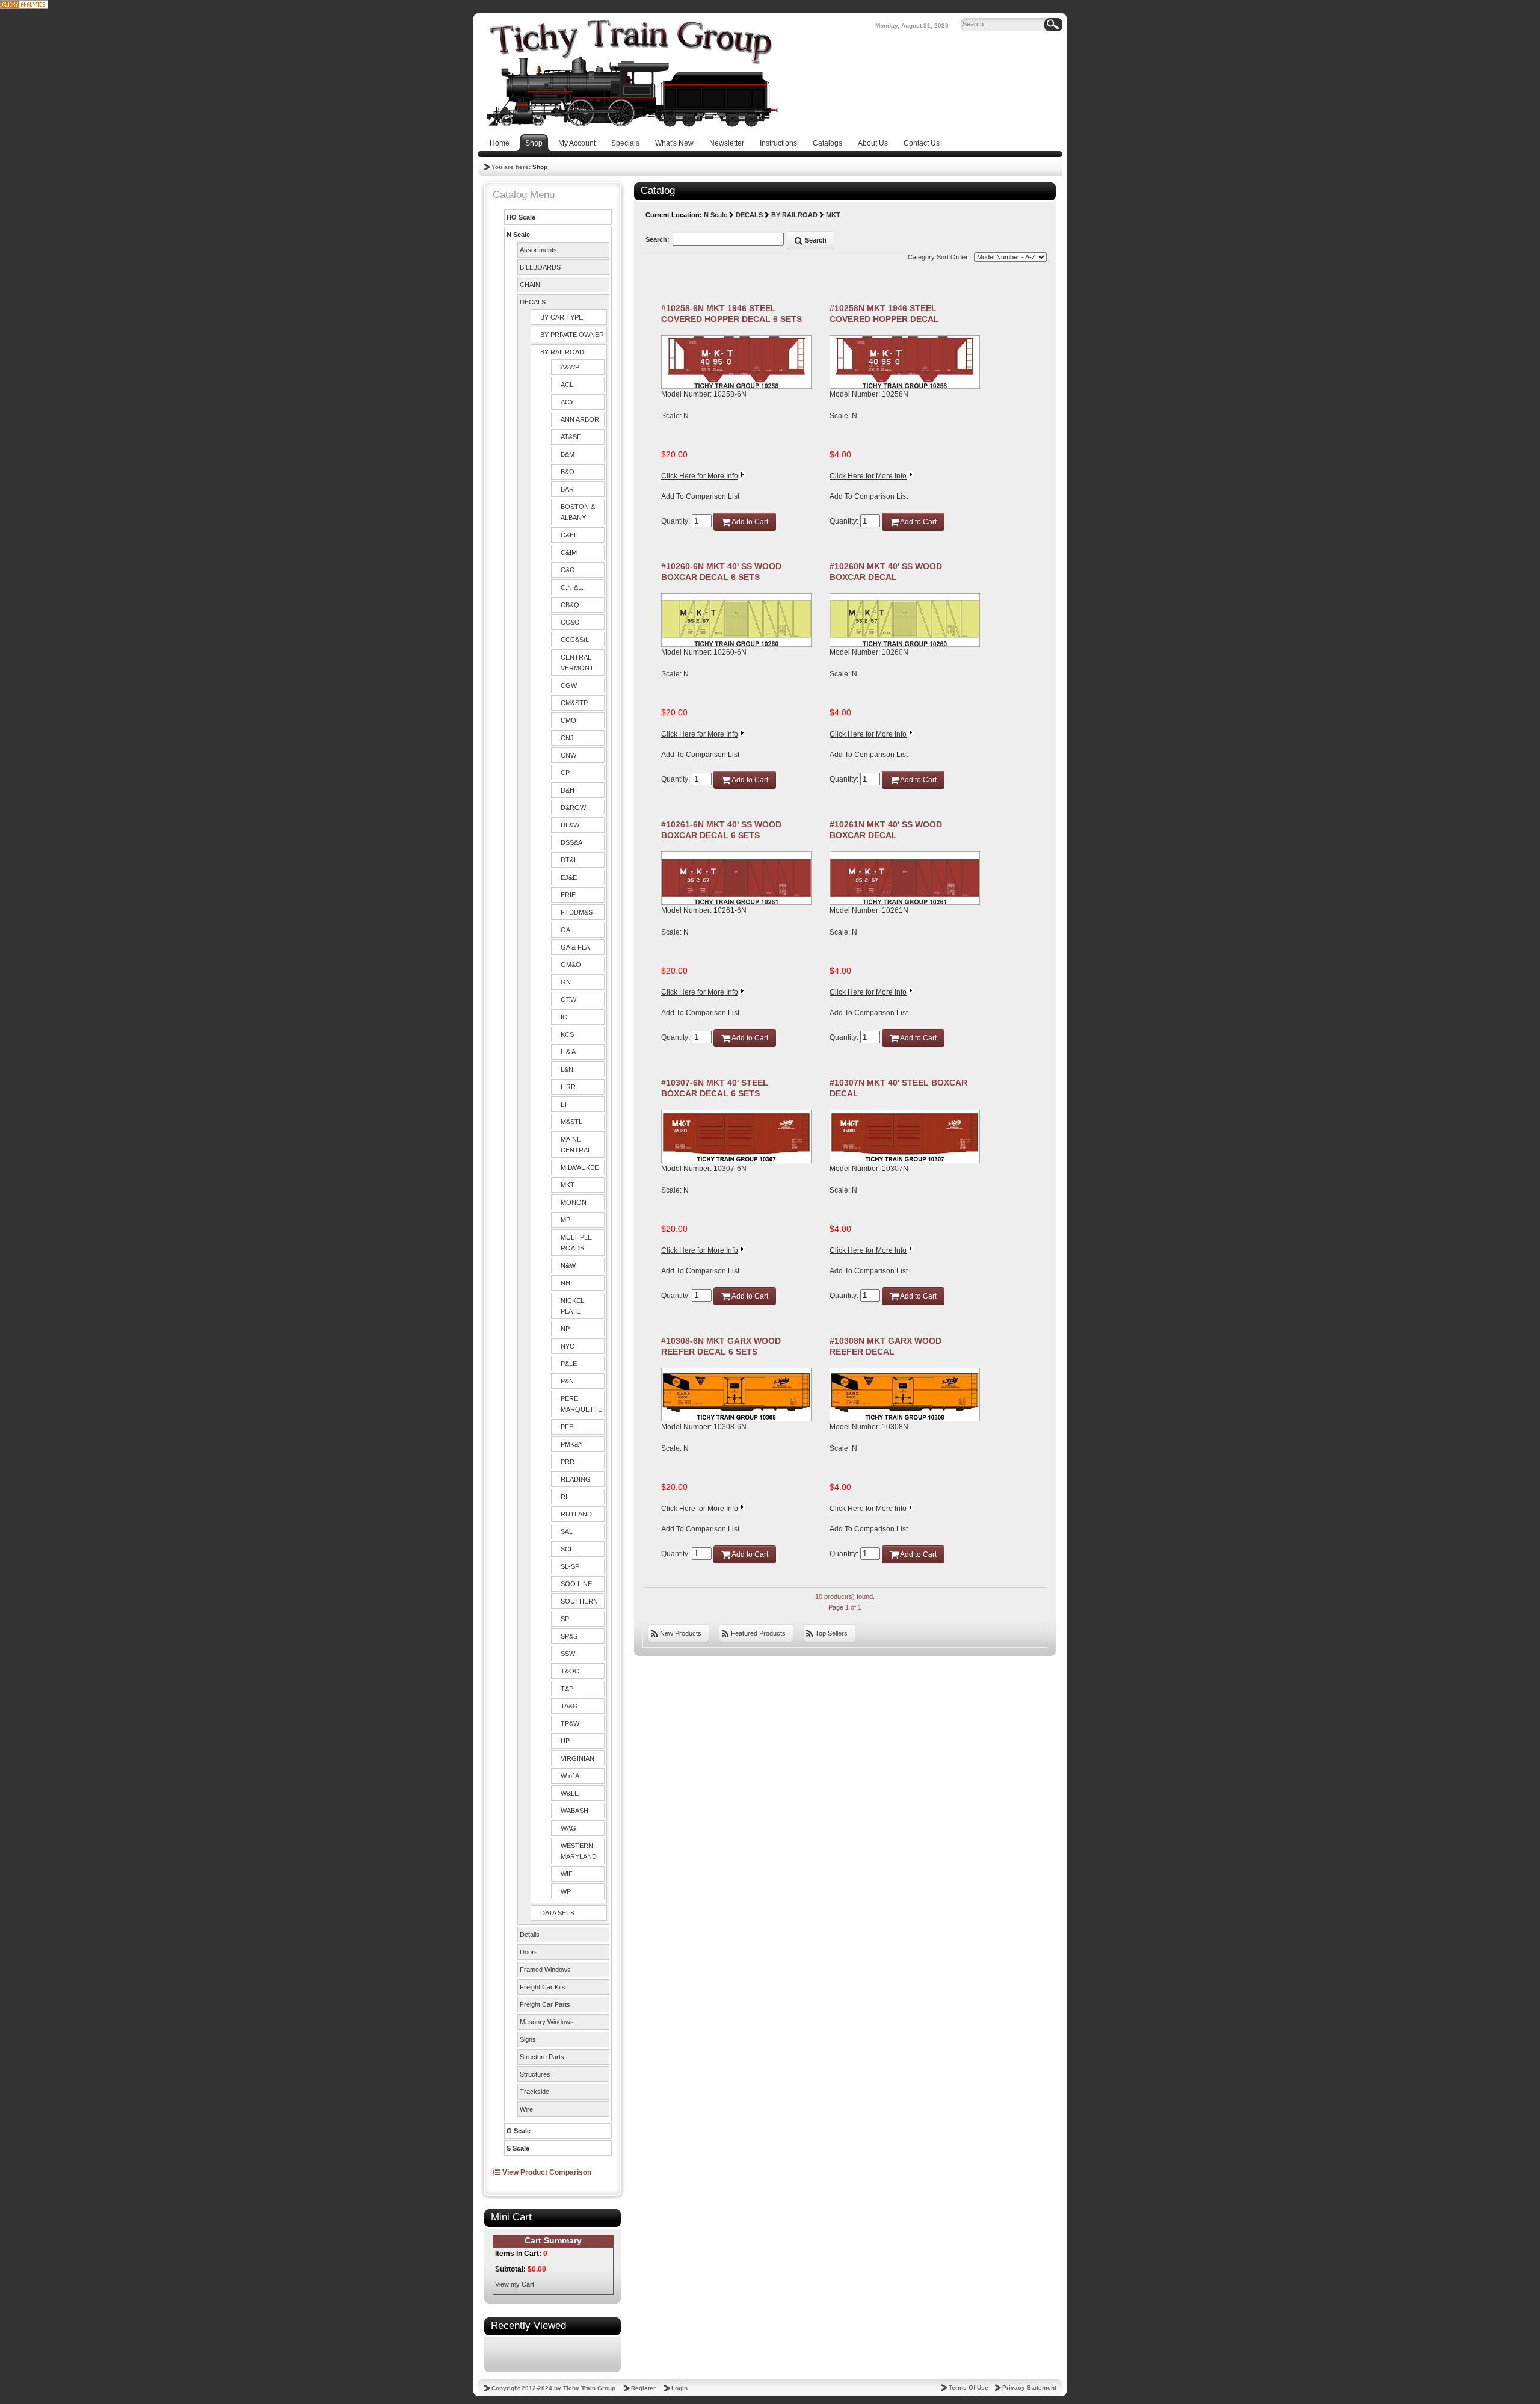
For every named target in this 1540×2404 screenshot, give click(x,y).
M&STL (571, 1122)
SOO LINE (576, 1584)
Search (815, 240)
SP (565, 1619)
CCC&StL (575, 640)
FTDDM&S (577, 912)
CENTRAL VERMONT (577, 663)
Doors (529, 1952)
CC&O (570, 622)
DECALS (533, 302)
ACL (567, 385)
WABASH (574, 1811)
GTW (568, 1000)
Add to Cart (749, 522)
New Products (680, 1633)
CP (565, 773)
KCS (567, 1034)
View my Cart (515, 2284)
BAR (567, 489)
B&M (568, 454)
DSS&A (571, 842)
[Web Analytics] (24, 4)
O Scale (519, 2131)
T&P (567, 1689)
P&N (567, 1381)
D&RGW (573, 808)
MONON (574, 1202)
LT (564, 1104)
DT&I (568, 860)
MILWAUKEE (580, 1167)
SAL (567, 1531)
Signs (528, 2039)
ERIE (568, 895)
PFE (567, 1427)
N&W (568, 1265)
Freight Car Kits (543, 1987)
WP (566, 1891)
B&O (568, 472)
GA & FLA (575, 947)
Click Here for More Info (700, 476)
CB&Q (570, 605)
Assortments (538, 250)
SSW (568, 1654)
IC (564, 1017)
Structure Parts (542, 2057)
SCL (567, 1549)
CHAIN (530, 285)
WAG (568, 1828)
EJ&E (569, 877)
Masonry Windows (547, 2022)
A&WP (570, 367)
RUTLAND (576, 1514)
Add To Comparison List (700, 496)
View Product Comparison (546, 2172)
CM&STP (574, 703)
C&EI (568, 535)
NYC (568, 1346)
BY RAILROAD (562, 352)
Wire (526, 2109)
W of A (570, 1776)
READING (576, 1479)
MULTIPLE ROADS (576, 1243)
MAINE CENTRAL (576, 1145)
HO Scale (521, 217)
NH (565, 1283)
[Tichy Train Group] (632, 73)
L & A (568, 1052)
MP (565, 1220)
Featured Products (757, 1633)
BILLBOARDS (540, 267)
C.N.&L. (572, 587)
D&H (568, 790)
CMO (568, 720)
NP (565, 1329)
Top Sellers (830, 1633)
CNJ (567, 738)
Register (643, 2388)
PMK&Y (572, 1444)
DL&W (570, 825)
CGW (569, 685)
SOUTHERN (579, 1601)
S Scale (518, 2148)
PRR (568, 1462)
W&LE (570, 1793)
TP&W (570, 1723)
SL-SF (570, 1566)
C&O (568, 570)
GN (566, 982)
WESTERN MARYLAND (579, 1851)
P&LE (569, 1364)
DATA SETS (557, 1913)
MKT (568, 1185)
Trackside (534, 2092)
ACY (567, 402)
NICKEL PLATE (572, 1306)
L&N (567, 1069)
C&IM (569, 552)
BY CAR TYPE (562, 317)
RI (564, 1497)
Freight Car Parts (545, 2004)
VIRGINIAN (577, 1758)
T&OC (570, 1671)
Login (679, 2388)
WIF (567, 1874)
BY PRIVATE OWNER (572, 335)
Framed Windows (545, 1970)
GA (565, 930)
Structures (535, 2074)
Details (530, 1935)
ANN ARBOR (580, 419)
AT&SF (571, 437)
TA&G (569, 1706)
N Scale (518, 235)
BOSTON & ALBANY (578, 512)
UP (565, 1741)
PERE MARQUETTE (581, 1404)
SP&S (569, 1636)
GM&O (571, 965)
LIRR (568, 1087)
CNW (568, 755)
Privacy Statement (1029, 2387)
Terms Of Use (969, 2387)
